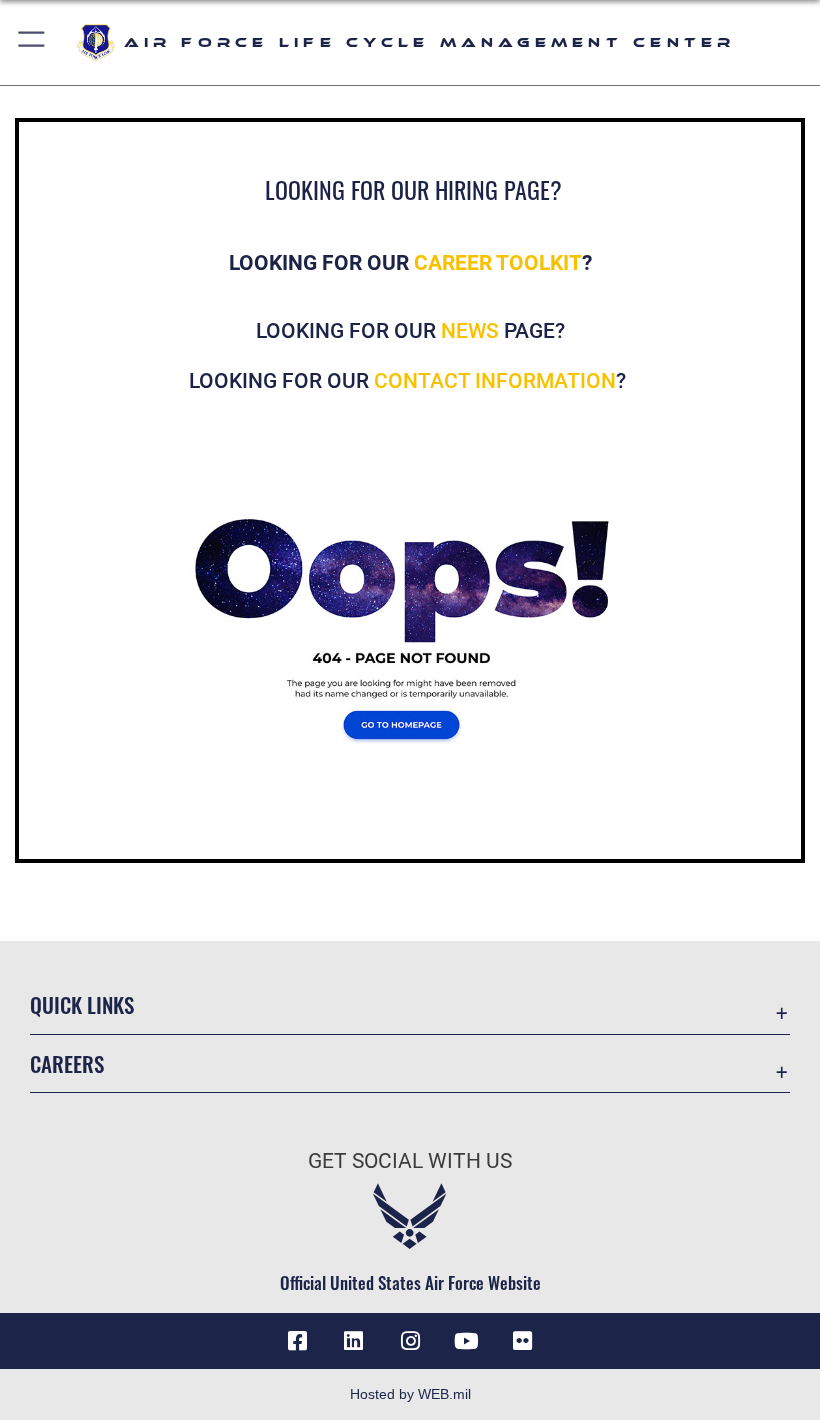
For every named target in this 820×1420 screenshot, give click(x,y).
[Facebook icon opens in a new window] (298, 1341)
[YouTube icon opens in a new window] (466, 1341)
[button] (32, 42)
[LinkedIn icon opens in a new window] (354, 1341)
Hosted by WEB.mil (410, 1394)
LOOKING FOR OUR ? (410, 381)
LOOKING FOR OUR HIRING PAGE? (413, 189)
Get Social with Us (410, 1161)
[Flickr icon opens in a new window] (522, 1341)
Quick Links (82, 1004)
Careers (67, 1063)
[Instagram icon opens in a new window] (410, 1341)
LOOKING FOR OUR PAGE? (410, 331)
